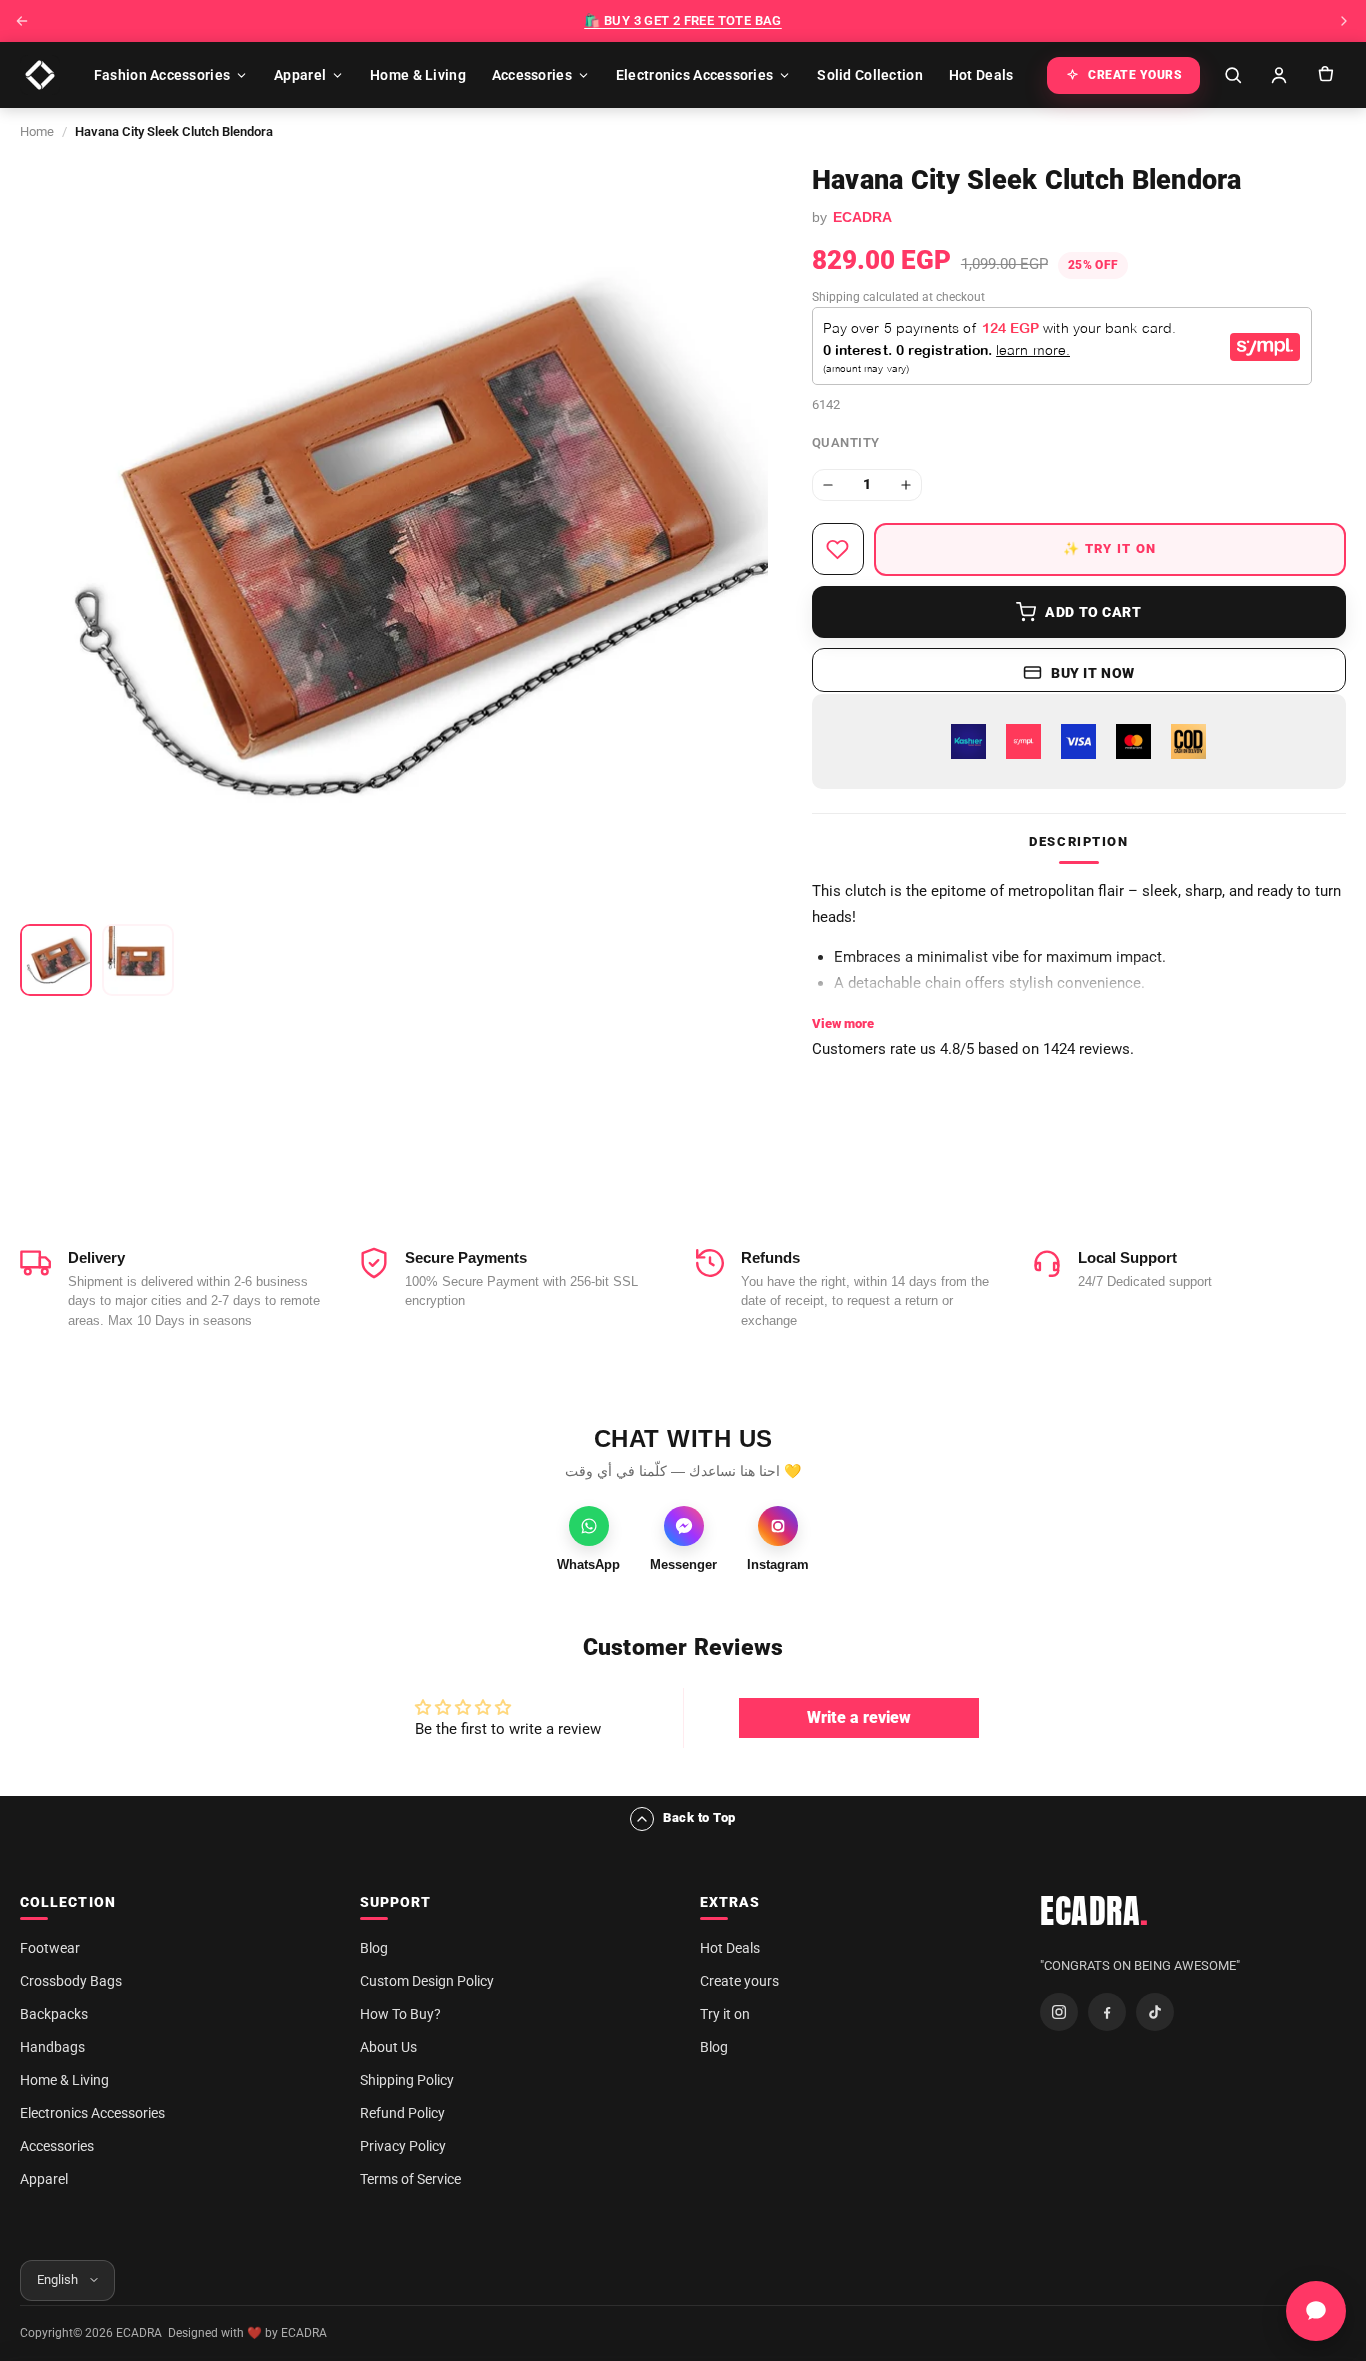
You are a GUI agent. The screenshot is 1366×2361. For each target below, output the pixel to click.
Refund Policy (402, 2113)
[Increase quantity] (906, 485)
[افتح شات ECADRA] (1316, 2311)
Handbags (52, 2047)
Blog (374, 1948)
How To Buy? (400, 2014)
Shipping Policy (407, 2080)
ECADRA (1094, 1911)
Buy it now (1093, 673)
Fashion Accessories (162, 75)
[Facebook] (1107, 2012)
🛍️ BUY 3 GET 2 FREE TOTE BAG (683, 20)
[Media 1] (56, 960)
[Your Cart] (1325, 75)
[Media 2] (138, 960)
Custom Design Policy (427, 1981)
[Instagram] (1059, 2012)
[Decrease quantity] (828, 485)
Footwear (50, 1948)
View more (843, 1023)
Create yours (739, 1981)
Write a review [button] (859, 1717)
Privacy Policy (403, 2146)
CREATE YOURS (1135, 75)
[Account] (1279, 75)
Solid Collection (869, 75)
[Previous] (22, 21)
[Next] (1344, 21)
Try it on (725, 2014)
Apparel (300, 75)
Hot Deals (981, 75)
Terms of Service (410, 2179)
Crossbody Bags (71, 1981)
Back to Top (699, 1817)
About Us (388, 2047)
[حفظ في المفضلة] (838, 549)
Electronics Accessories (694, 75)
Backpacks (54, 2014)
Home (37, 131)
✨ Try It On (1109, 548)
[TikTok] (1155, 2012)
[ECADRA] (40, 75)
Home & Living (418, 75)
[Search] (1233, 75)
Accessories (532, 75)
